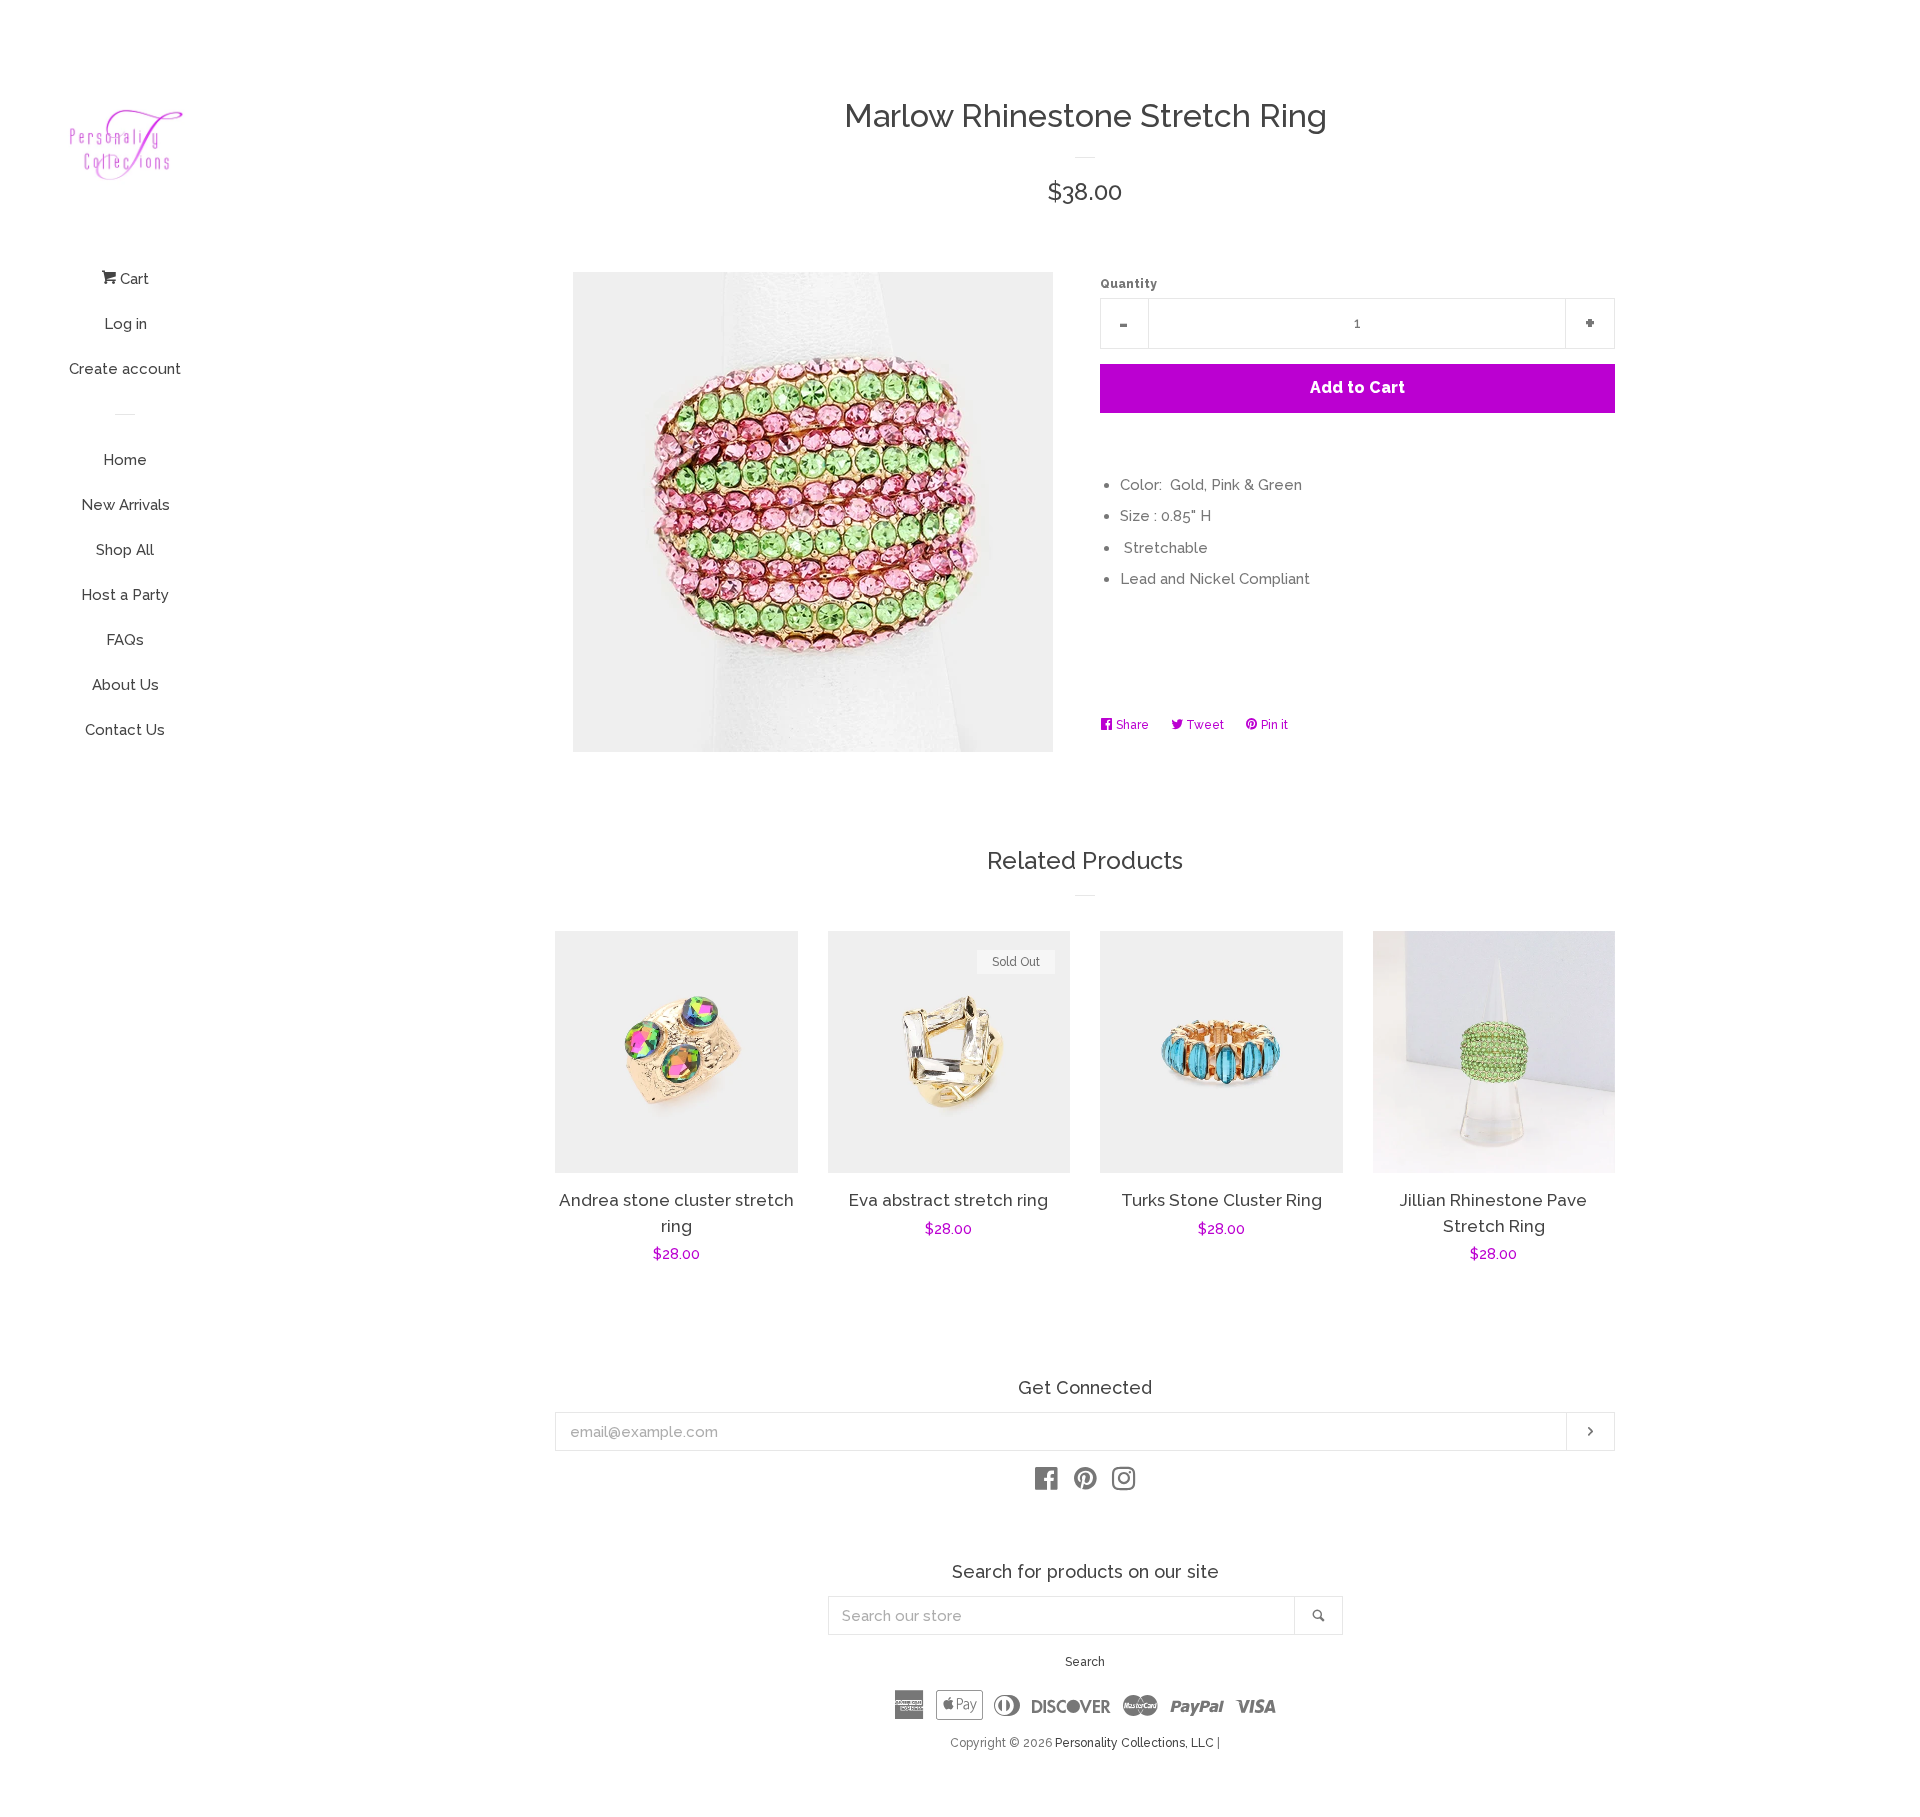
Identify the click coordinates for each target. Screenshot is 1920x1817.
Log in (125, 324)
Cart (132, 279)
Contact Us (125, 730)
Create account (125, 369)
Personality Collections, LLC (1134, 1743)
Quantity (1128, 284)
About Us (125, 685)
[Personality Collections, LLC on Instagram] (1124, 1483)
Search (1085, 1662)
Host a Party (125, 595)
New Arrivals (125, 505)
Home (125, 460)
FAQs (125, 640)
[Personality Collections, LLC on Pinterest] (1085, 1483)
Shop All (125, 550)
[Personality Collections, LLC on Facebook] (1046, 1483)
